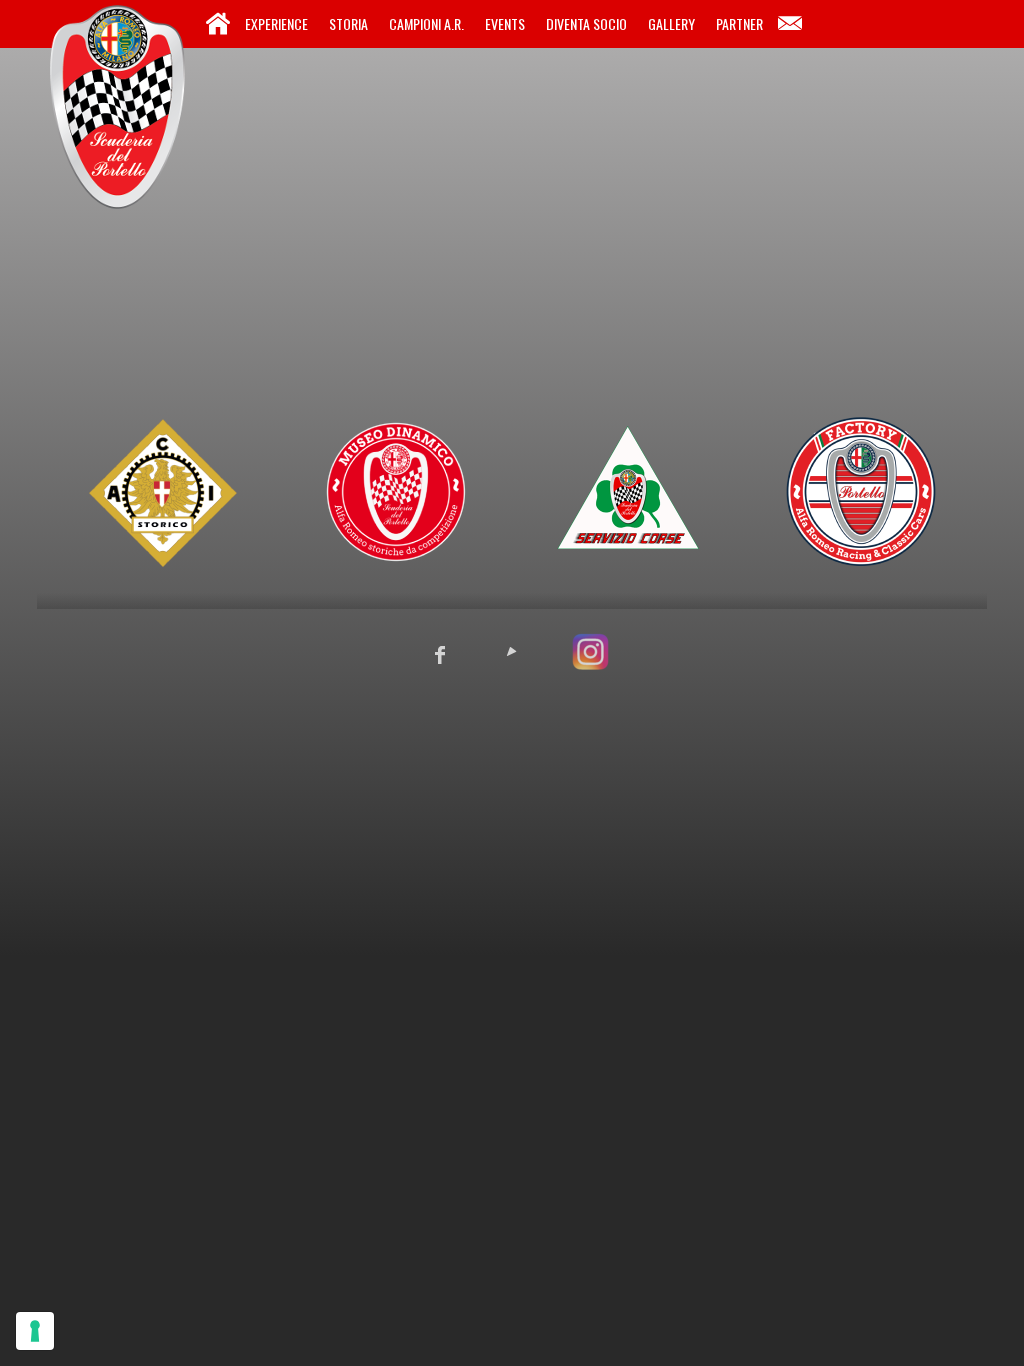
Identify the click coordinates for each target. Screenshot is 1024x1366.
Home (218, 24)
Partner (739, 23)
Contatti (790, 24)
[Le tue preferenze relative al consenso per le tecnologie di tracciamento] (35, 1331)
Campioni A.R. (426, 23)
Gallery (671, 23)
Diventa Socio (586, 23)
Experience (276, 23)
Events (505, 23)
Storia (348, 23)
